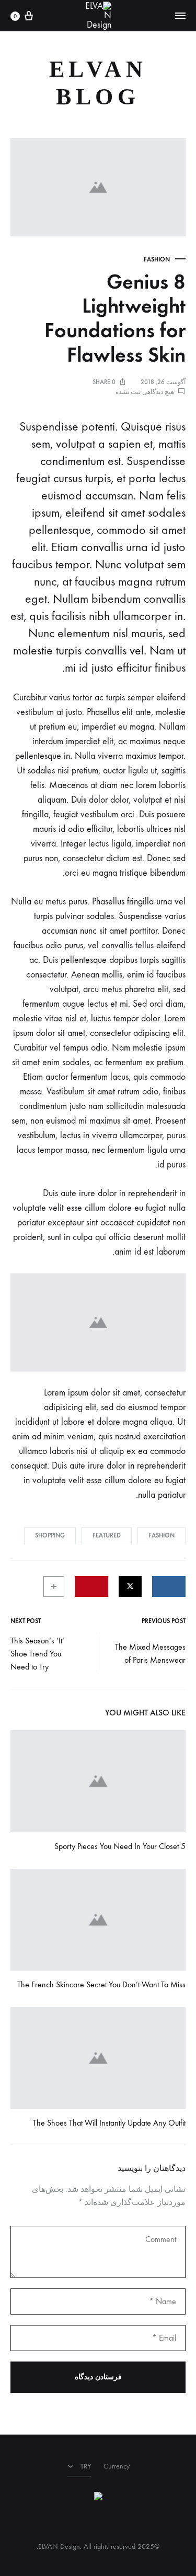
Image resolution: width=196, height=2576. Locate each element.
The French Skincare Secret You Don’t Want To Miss (101, 1984)
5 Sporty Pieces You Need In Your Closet (120, 1846)
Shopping (50, 1535)
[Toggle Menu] (180, 16)
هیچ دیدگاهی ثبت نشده (145, 392)
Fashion (157, 259)
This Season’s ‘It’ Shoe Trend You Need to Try (37, 1654)
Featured (107, 1535)
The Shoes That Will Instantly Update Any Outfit (109, 2123)
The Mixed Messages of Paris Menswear (150, 1653)
